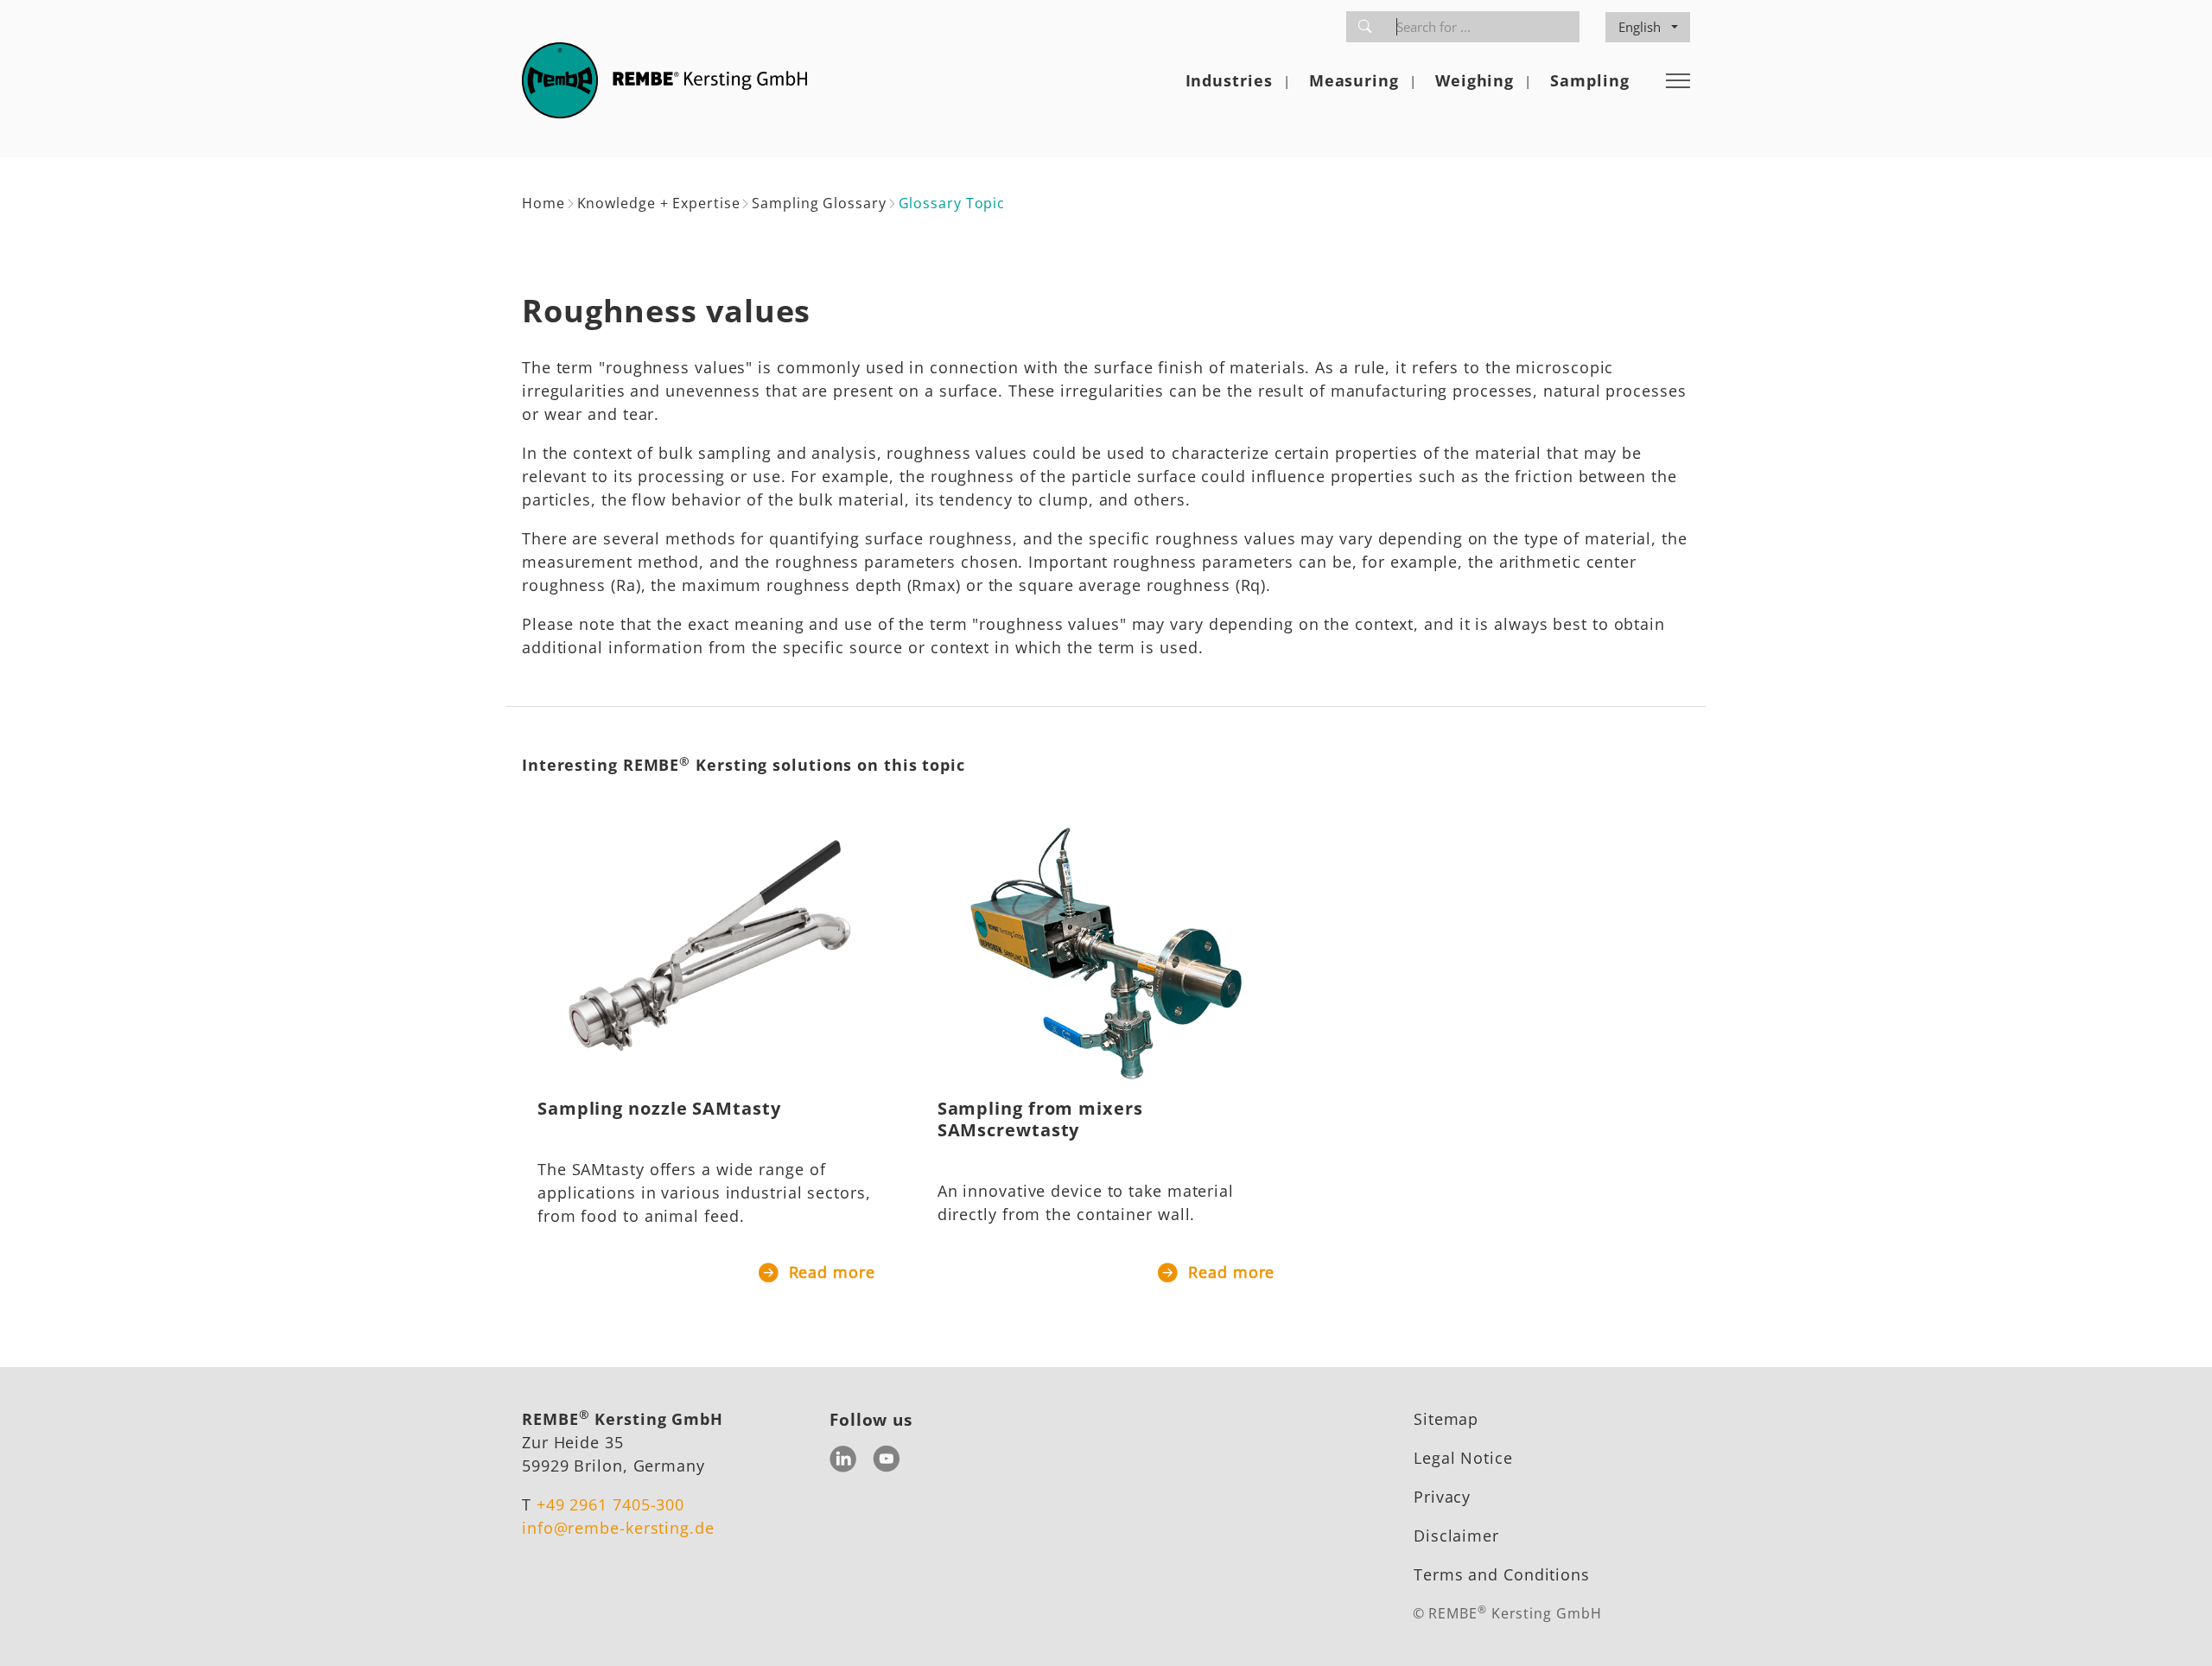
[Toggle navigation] (1678, 80)
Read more (829, 1272)
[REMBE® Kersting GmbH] (664, 80)
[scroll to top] (2171, 1625)
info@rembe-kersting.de (618, 1528)
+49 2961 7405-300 (610, 1504)
